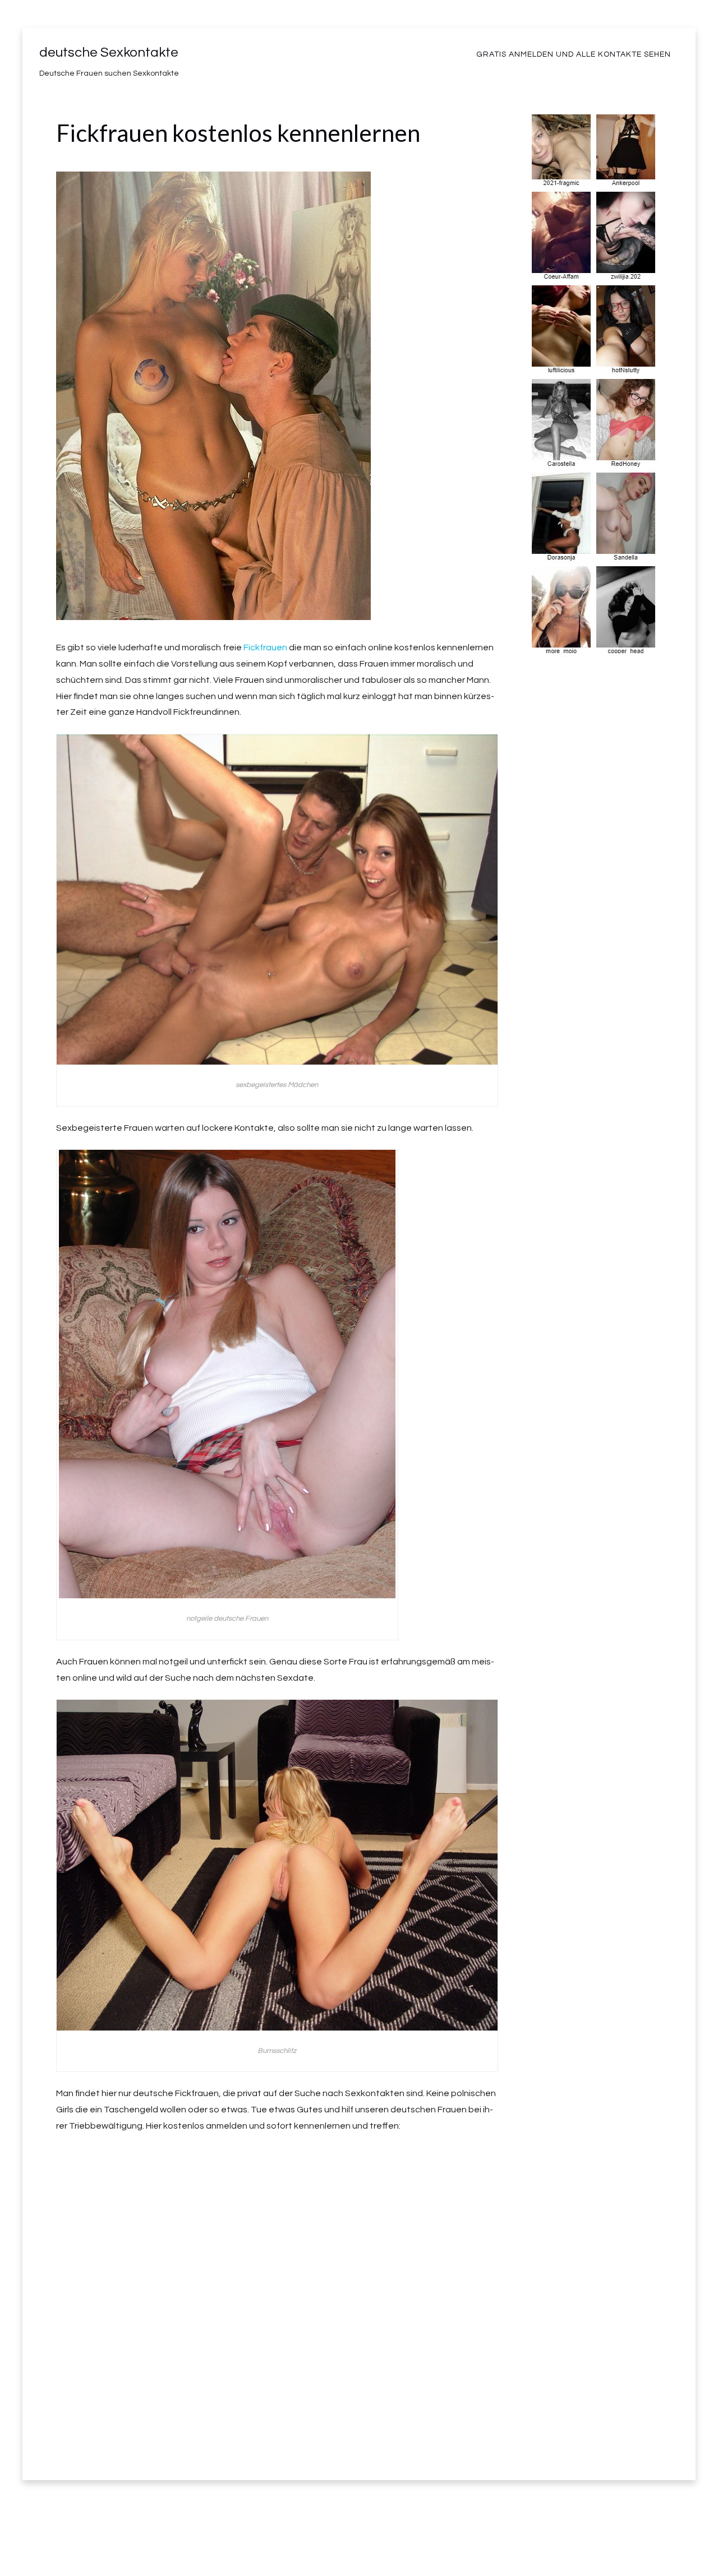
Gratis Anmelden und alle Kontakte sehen (574, 54)
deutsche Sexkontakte (109, 52)
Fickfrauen (265, 648)
